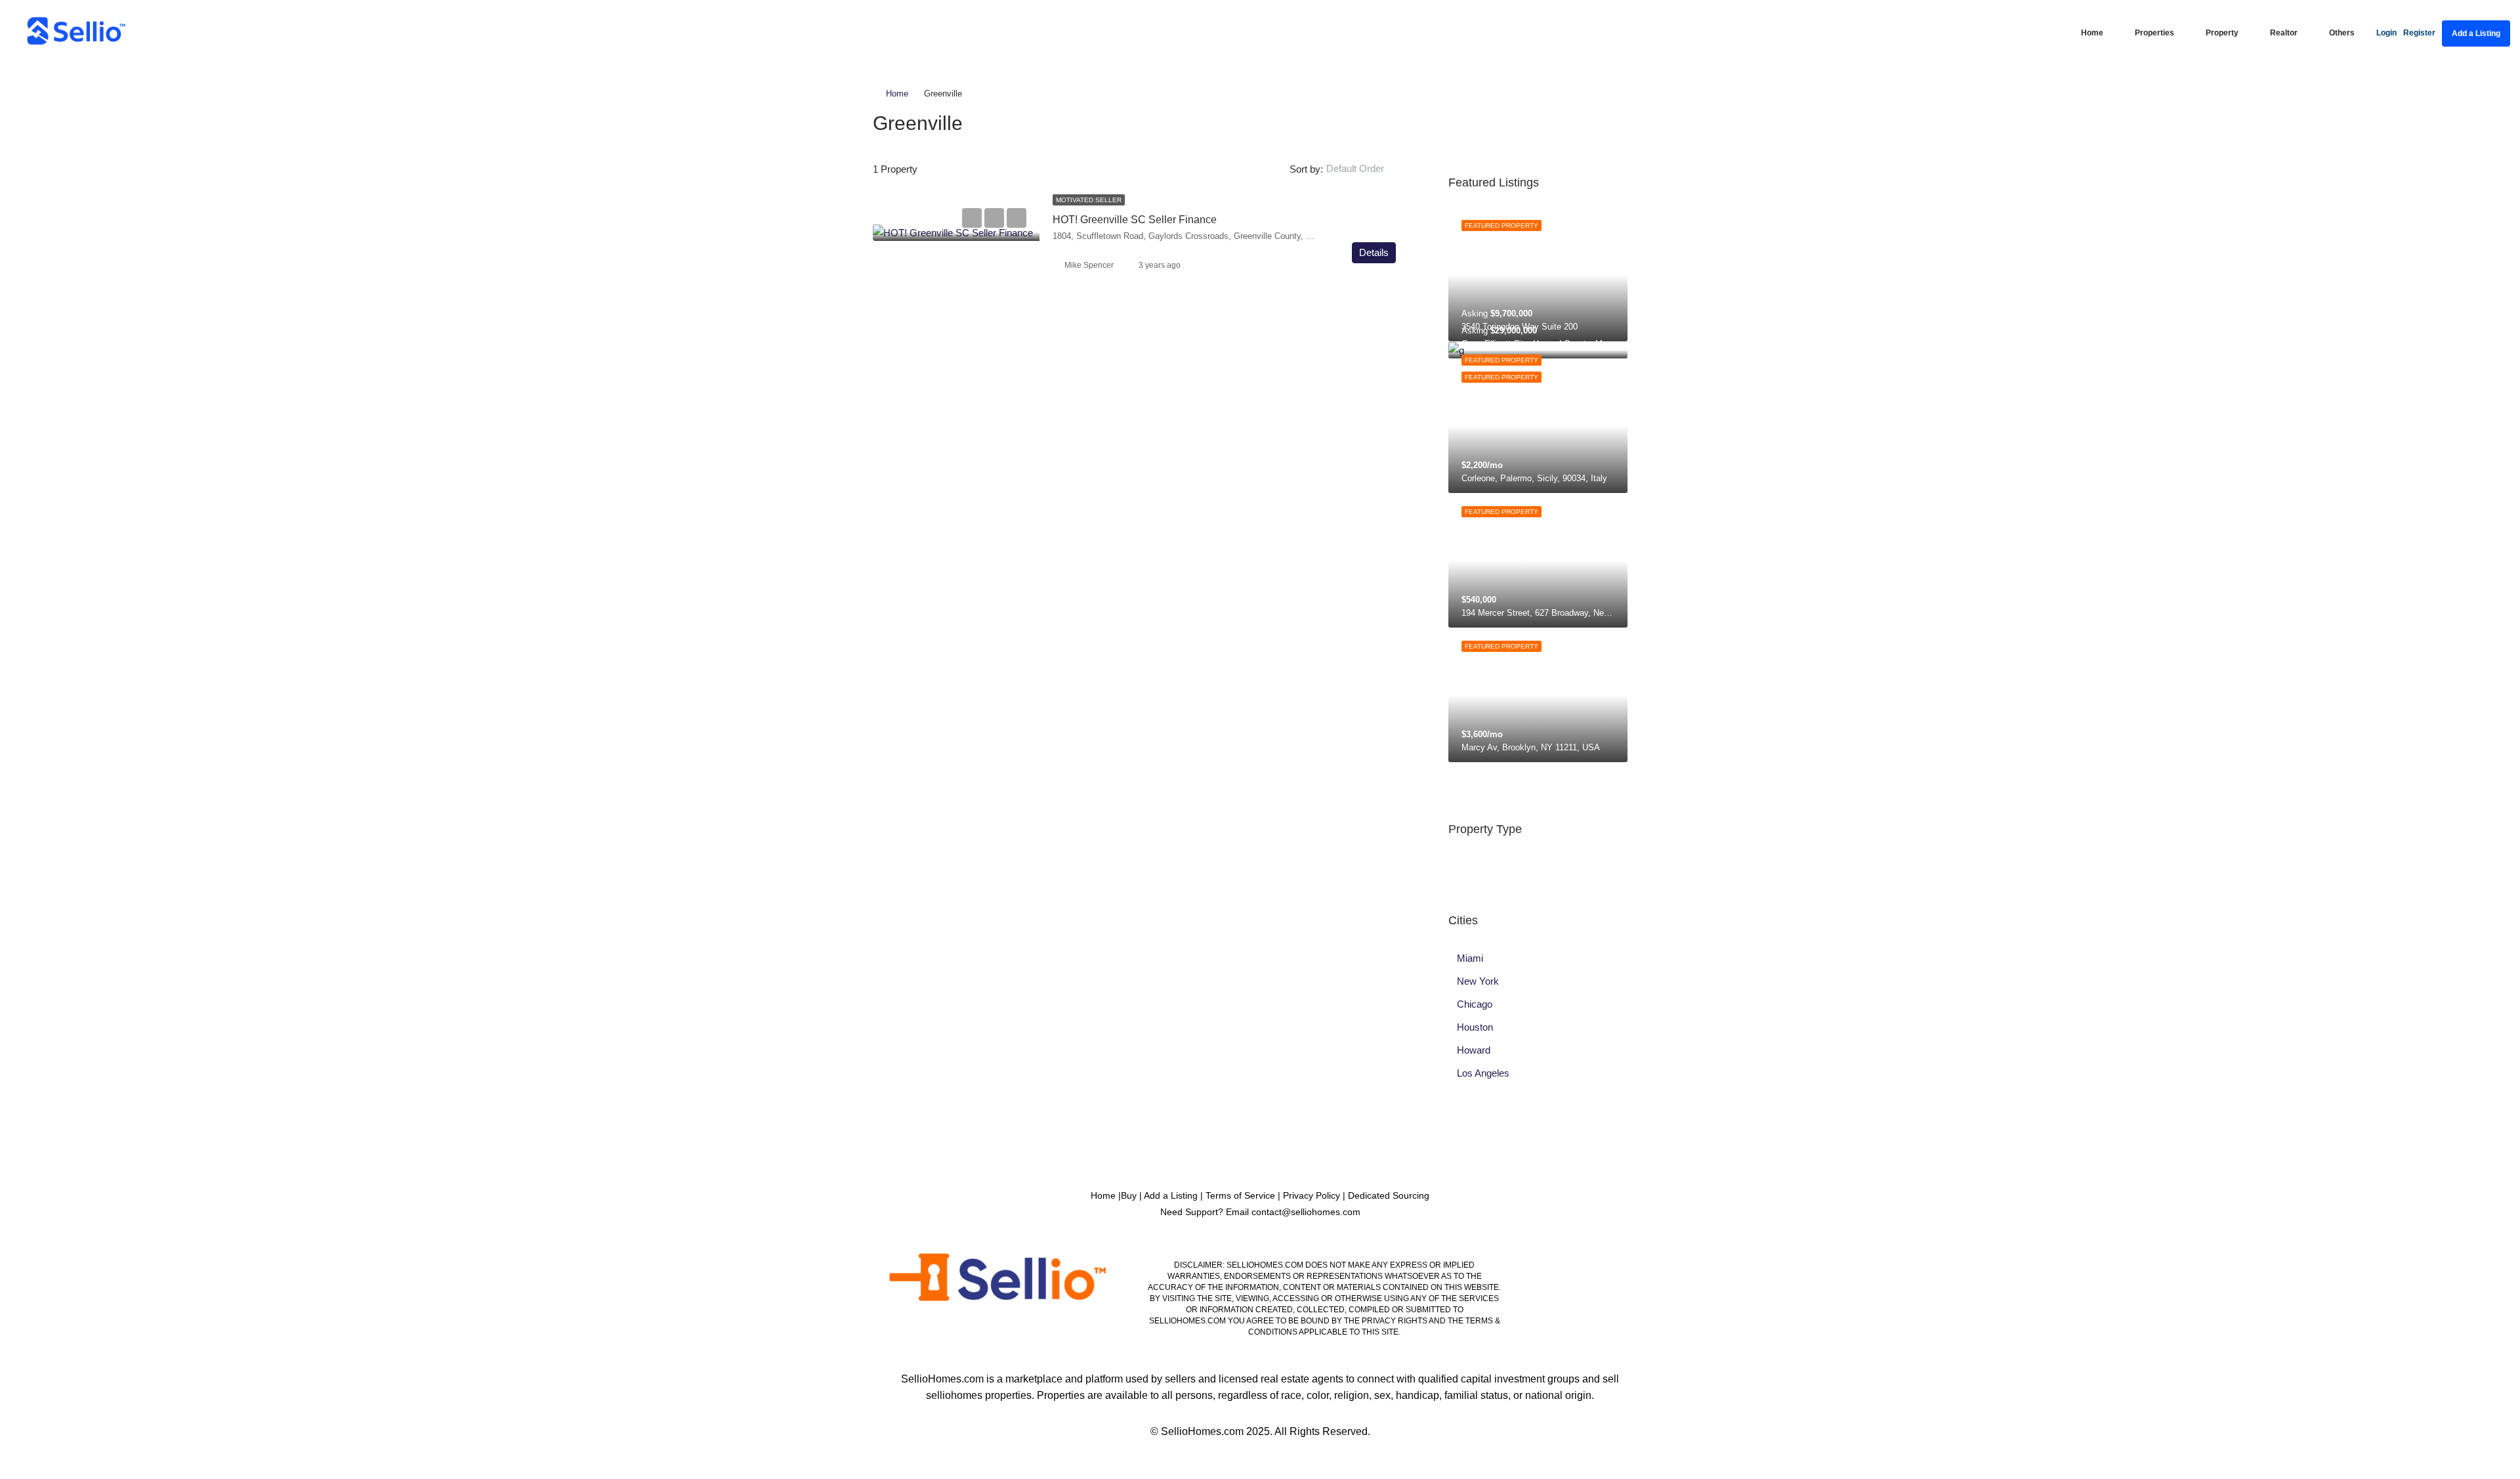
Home (2092, 33)
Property (2222, 33)
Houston (1475, 1027)
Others (2342, 33)
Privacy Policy (1312, 1195)
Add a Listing (2476, 33)
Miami (1470, 958)
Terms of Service (1240, 1195)
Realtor (2284, 33)
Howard (1474, 1050)
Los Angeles (1483, 1073)
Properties (2154, 33)
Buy (1129, 1195)
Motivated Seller (1089, 200)
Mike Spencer (1089, 265)
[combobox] (1366, 169)
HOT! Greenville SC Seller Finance (1135, 220)
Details (1374, 252)
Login (2386, 33)
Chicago (1475, 1004)
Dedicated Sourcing (1389, 1195)
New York (1478, 981)
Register (2419, 33)
